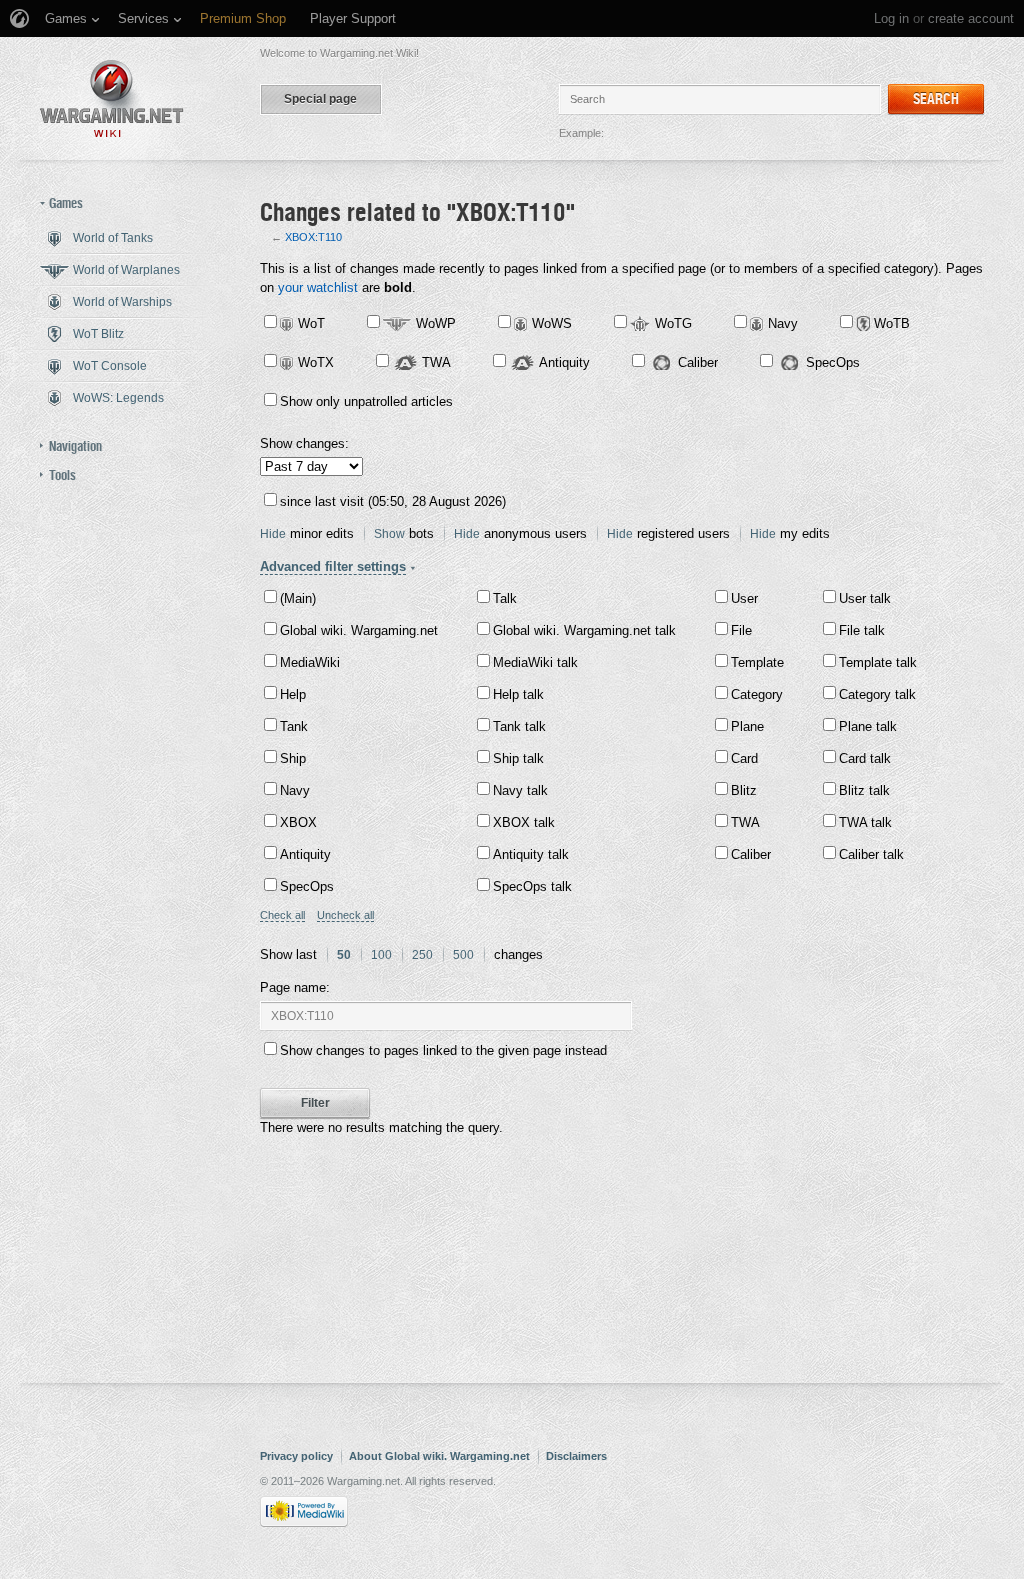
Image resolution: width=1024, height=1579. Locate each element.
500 (463, 955)
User (744, 598)
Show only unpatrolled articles (366, 401)
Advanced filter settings (333, 566)
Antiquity (564, 362)
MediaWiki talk (535, 662)
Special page (320, 99)
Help (293, 694)
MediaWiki (310, 662)
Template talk (878, 662)
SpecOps (833, 362)
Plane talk (868, 726)
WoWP (436, 323)
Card (744, 758)
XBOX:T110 (313, 237)
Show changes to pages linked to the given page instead (443, 1050)
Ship (293, 758)
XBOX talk (524, 822)
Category (757, 694)
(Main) (298, 598)
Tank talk (519, 726)
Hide (273, 534)
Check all (282, 915)
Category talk (877, 694)
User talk (865, 598)
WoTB (892, 323)
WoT (311, 323)
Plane (747, 726)
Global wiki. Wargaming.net (359, 630)
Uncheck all (345, 915)
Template (757, 662)
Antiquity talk (531, 854)
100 (381, 955)
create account (971, 18)
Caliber (698, 362)
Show (389, 534)
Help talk (518, 694)
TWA (436, 362)
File (741, 630)
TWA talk (865, 822)
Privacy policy (296, 1456)
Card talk (865, 758)
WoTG (673, 323)
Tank (294, 726)
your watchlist (318, 287)
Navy (783, 323)
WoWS (552, 323)
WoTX (316, 362)
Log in (891, 18)
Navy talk (520, 790)
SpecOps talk (532, 886)
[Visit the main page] (112, 98)
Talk (505, 598)
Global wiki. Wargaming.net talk (584, 630)
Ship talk (518, 758)
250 (422, 955)
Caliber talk (871, 854)
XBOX (298, 822)
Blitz (744, 790)
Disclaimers (576, 1456)
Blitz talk (864, 790)
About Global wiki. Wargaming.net (439, 1456)
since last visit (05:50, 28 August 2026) (393, 501)
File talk (862, 630)
